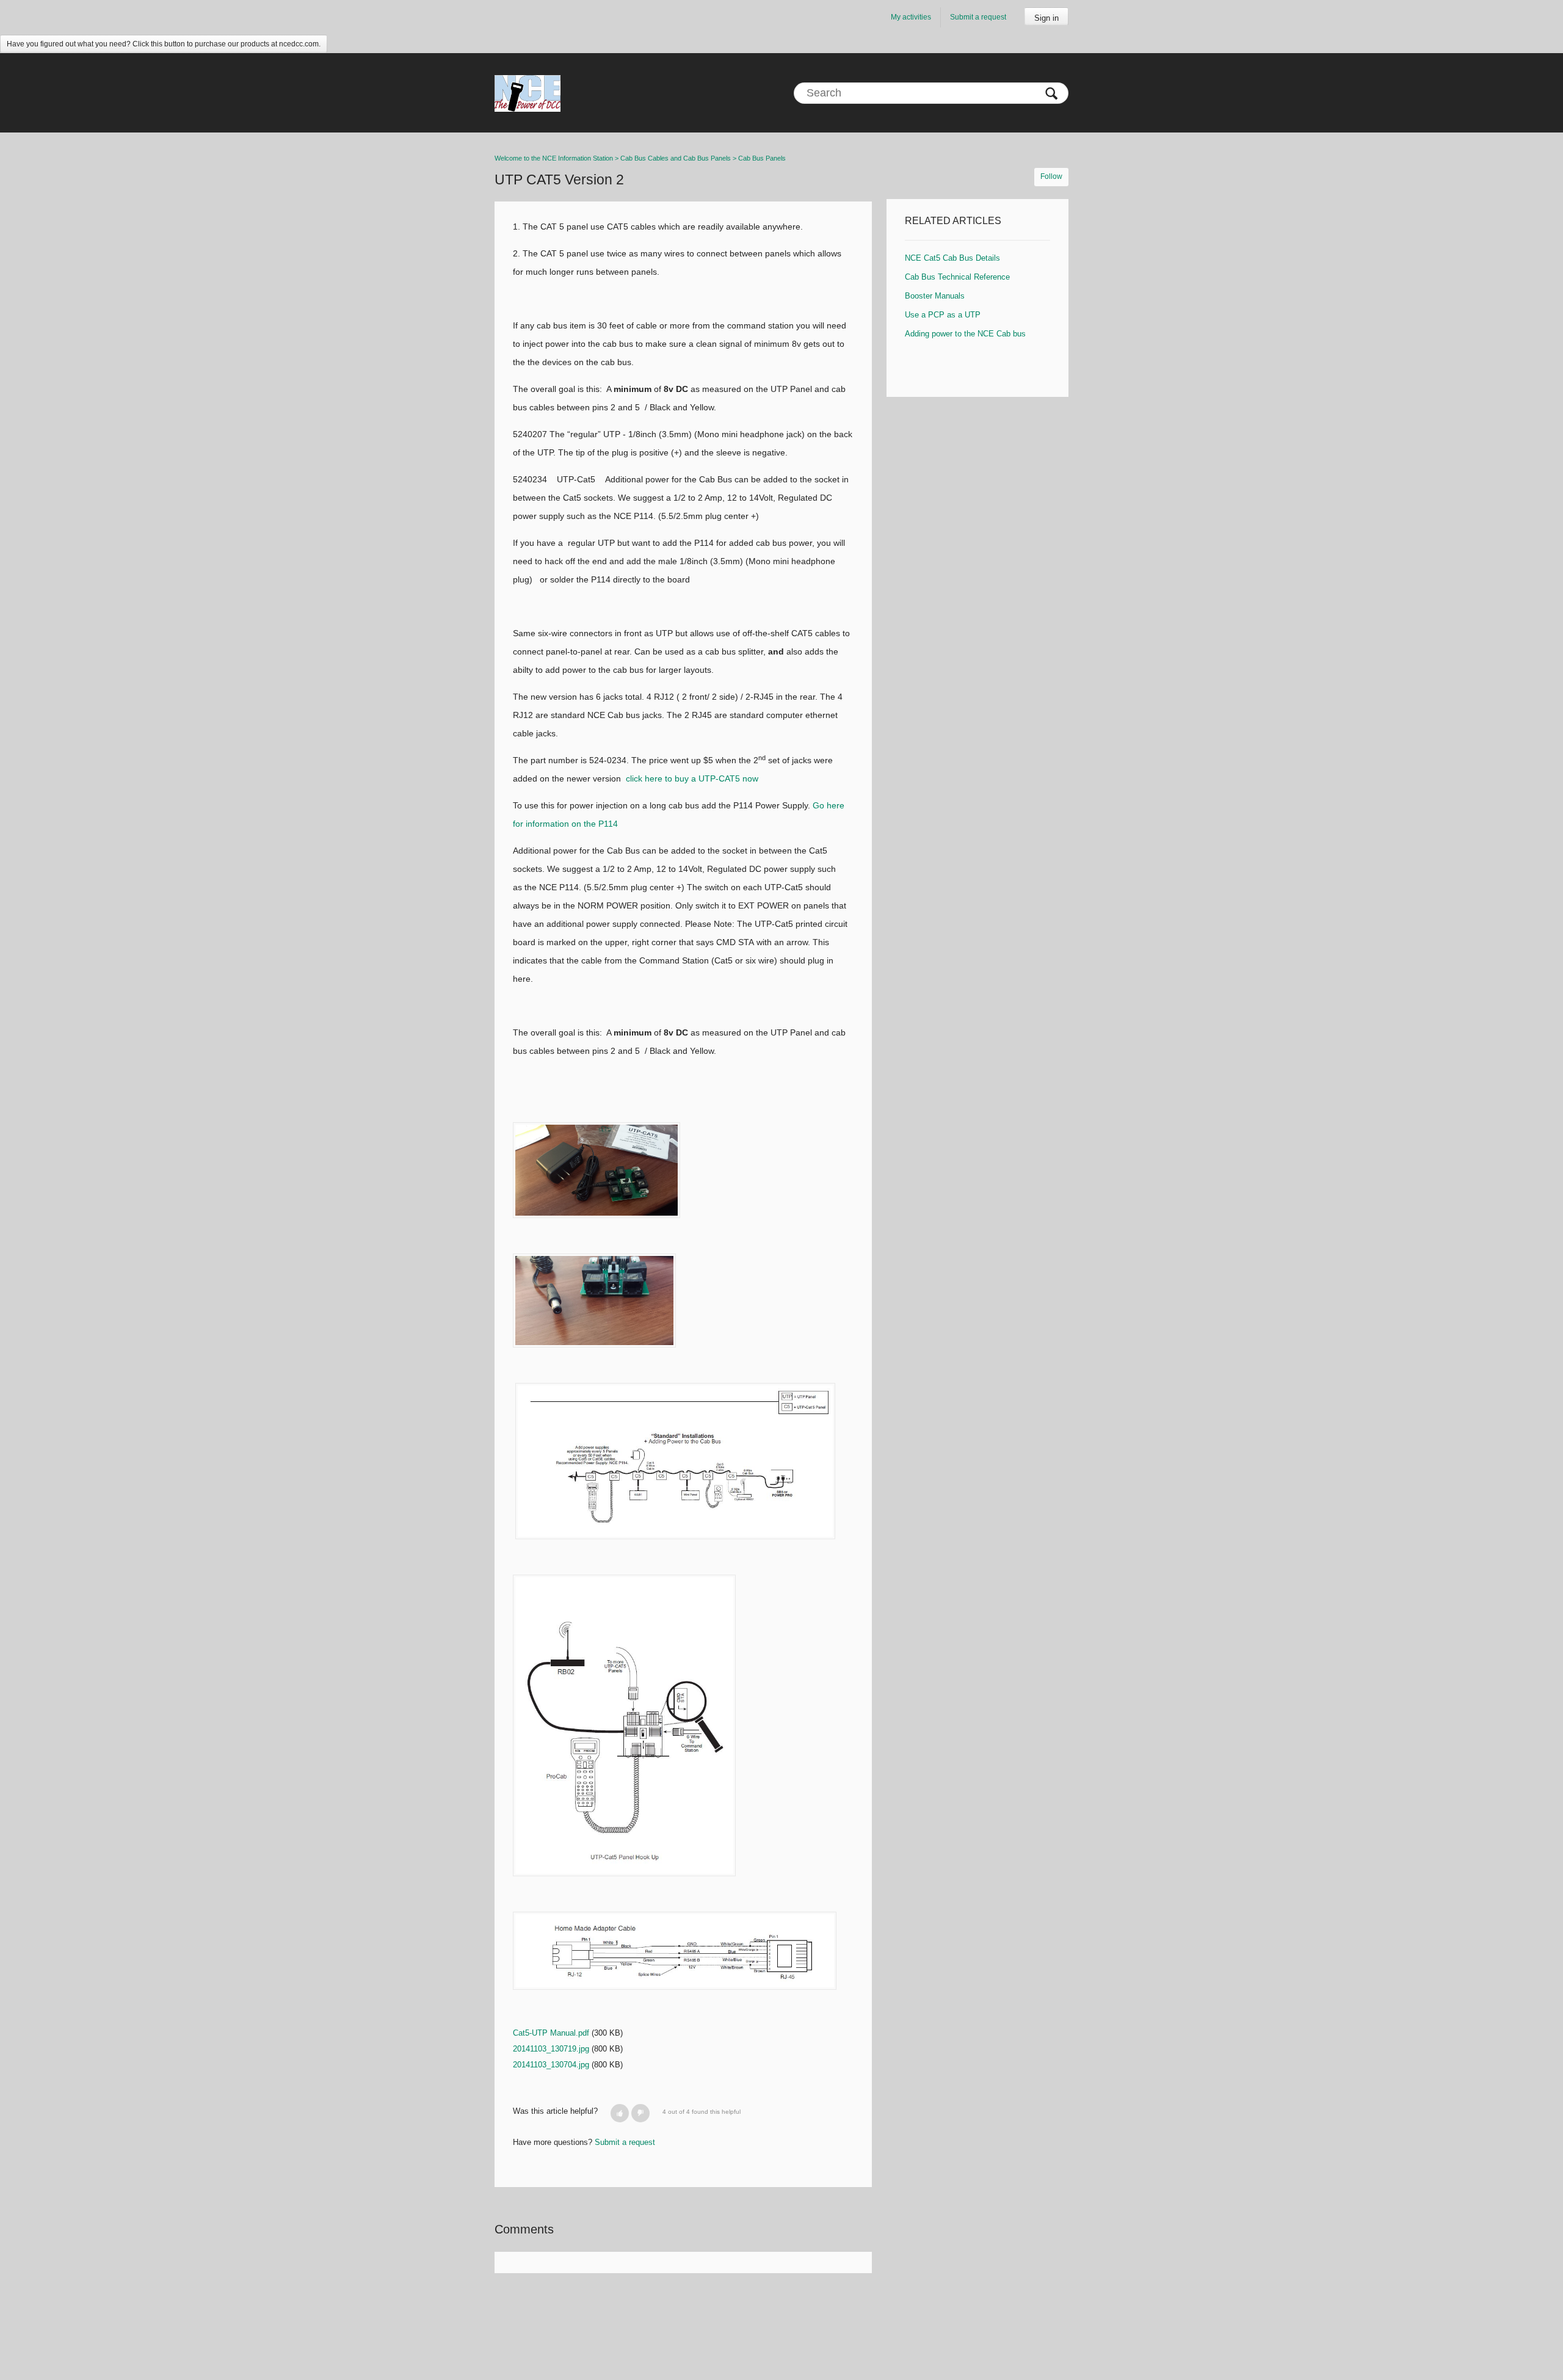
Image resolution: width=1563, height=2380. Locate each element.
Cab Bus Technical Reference (957, 277)
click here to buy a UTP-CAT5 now (693, 778)
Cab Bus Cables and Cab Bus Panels (676, 158)
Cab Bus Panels (762, 158)
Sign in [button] (1046, 18)
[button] (620, 2113)
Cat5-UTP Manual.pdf (551, 2033)
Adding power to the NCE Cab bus (965, 334)
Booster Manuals (935, 296)
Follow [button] (1051, 176)
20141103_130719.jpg (551, 2049)
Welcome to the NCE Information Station (554, 158)
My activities (911, 17)
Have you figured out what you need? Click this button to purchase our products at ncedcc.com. (164, 44)
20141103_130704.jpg (551, 2065)
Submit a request (978, 17)
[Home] (528, 93)
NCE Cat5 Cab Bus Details (952, 258)
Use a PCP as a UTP (943, 315)
